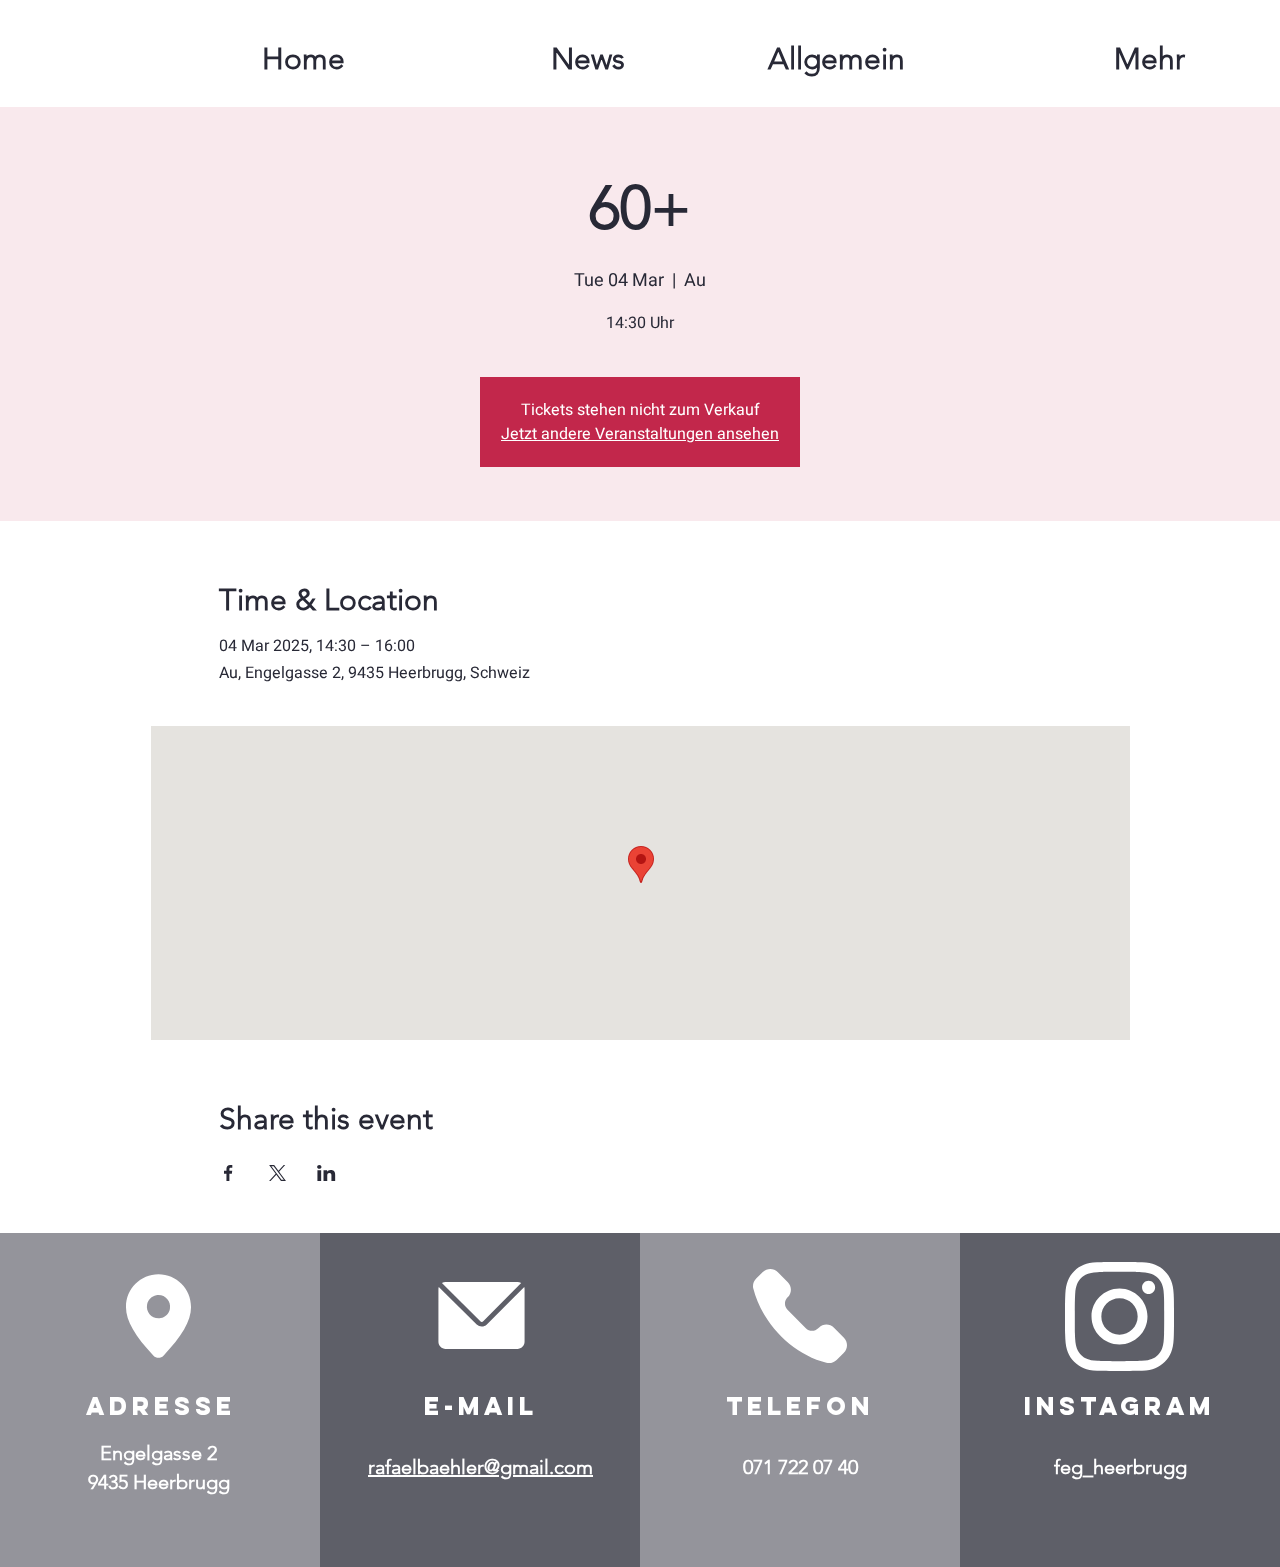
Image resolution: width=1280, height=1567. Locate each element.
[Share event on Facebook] (228, 1173)
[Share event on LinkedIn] (326, 1173)
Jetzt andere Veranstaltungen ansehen (640, 434)
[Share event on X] (277, 1173)
